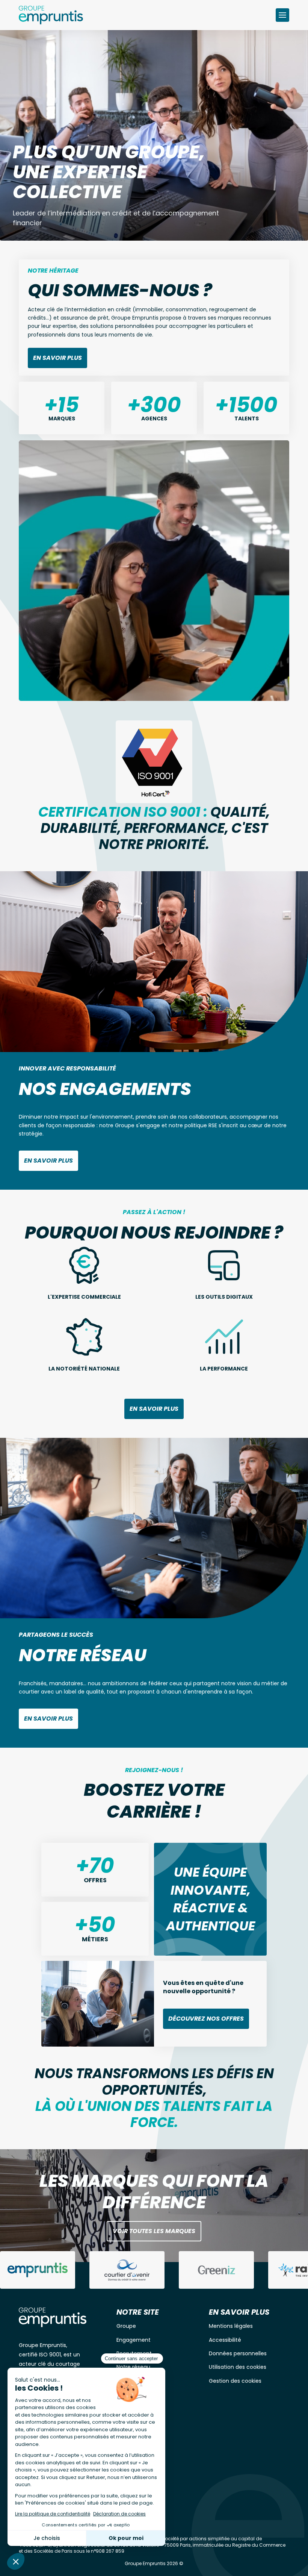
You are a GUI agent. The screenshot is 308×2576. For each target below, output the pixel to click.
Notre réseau (133, 2367)
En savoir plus (57, 358)
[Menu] (282, 15)
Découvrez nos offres (206, 2019)
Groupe (126, 2326)
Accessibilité (225, 2340)
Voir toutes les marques (154, 2231)
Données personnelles (238, 2353)
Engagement (134, 2340)
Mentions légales (231, 2326)
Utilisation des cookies (238, 2367)
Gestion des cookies (235, 2381)
